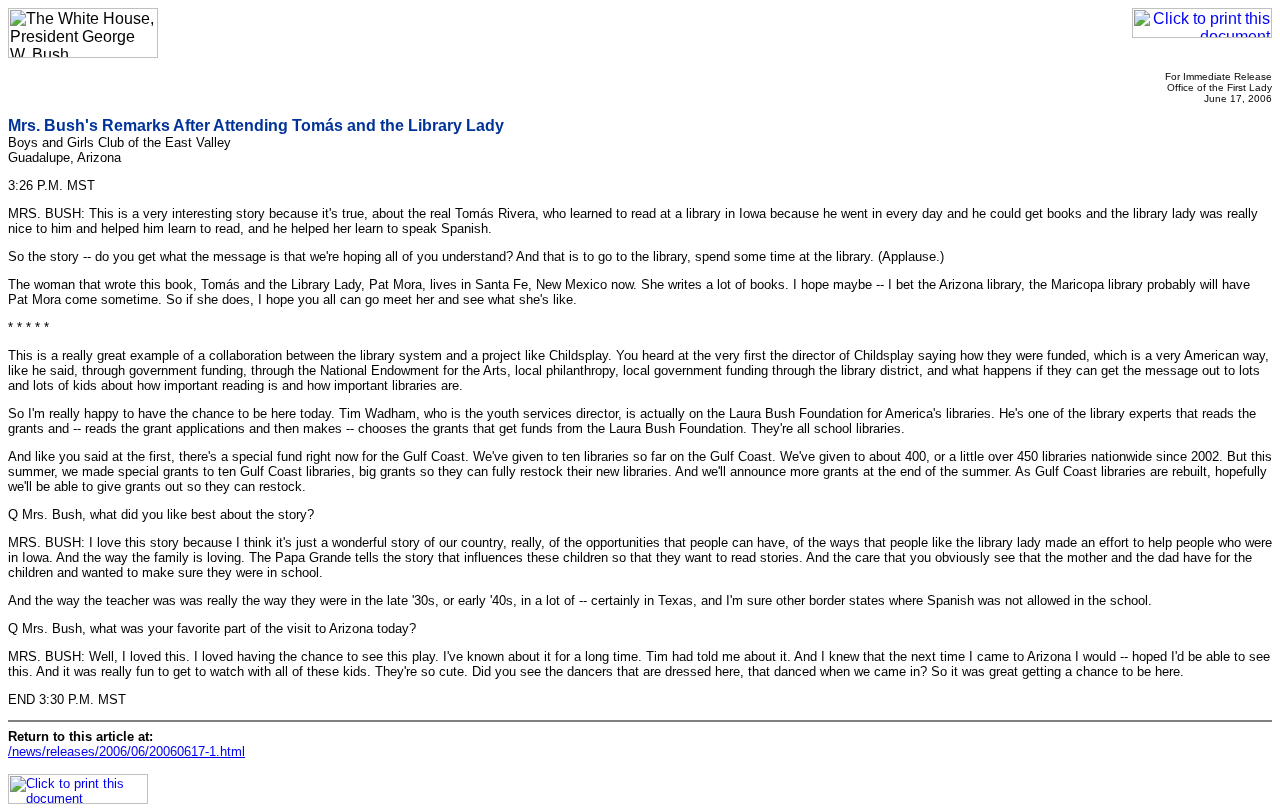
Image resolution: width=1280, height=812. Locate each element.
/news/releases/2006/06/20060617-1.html (126, 751)
